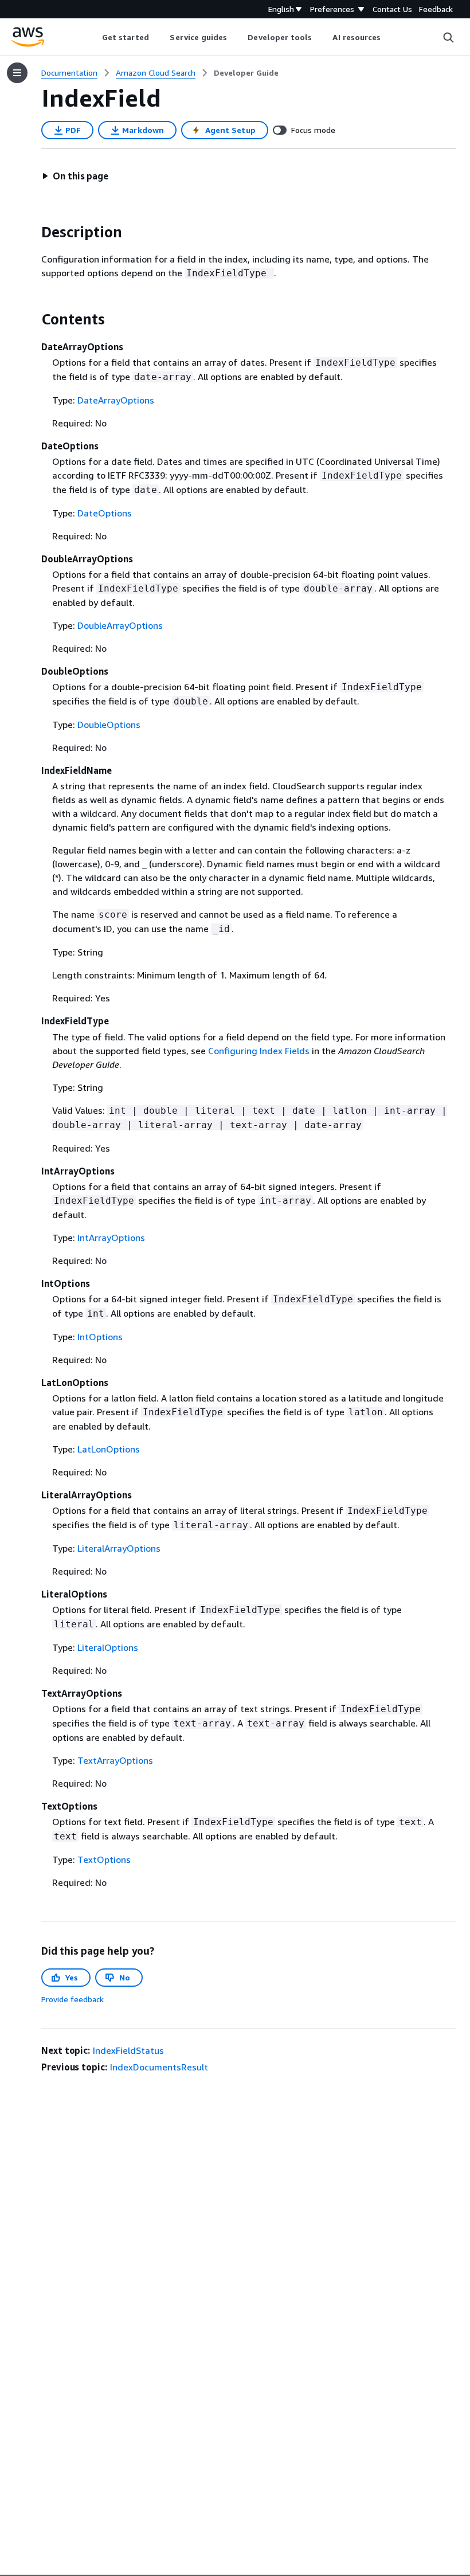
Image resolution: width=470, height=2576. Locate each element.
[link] (246, 73)
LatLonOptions (109, 1449)
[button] (75, 176)
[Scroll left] (93, 37)
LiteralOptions (108, 1647)
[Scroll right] (389, 37)
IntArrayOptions (111, 1238)
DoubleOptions (109, 725)
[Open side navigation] (17, 73)
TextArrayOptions (115, 1760)
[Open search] (448, 37)
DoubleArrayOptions (120, 625)
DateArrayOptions (116, 400)
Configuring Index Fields (259, 1051)
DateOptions (105, 513)
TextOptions (104, 1859)
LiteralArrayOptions (119, 1548)
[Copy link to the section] (32, 232)
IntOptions (100, 1337)
